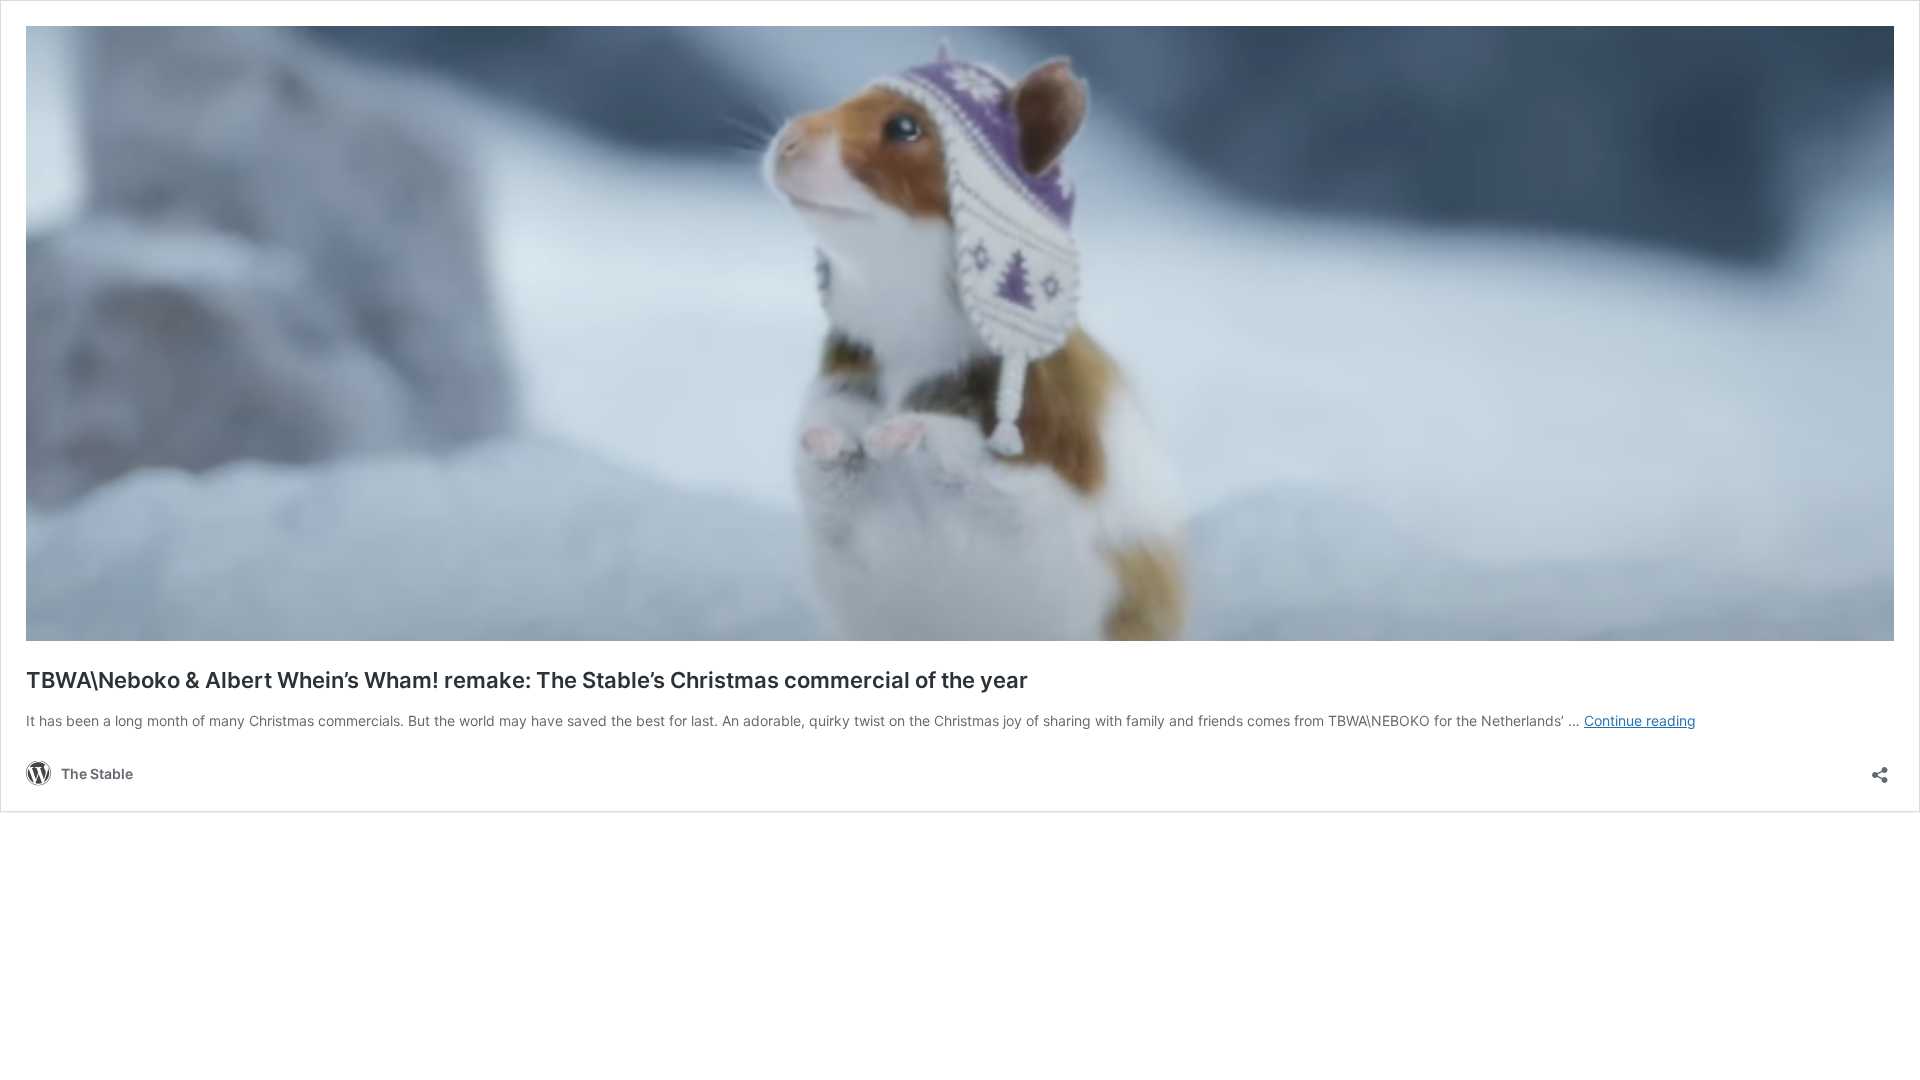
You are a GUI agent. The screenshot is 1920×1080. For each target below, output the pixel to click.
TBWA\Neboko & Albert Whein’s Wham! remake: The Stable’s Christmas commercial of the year (527, 680)
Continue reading (1640, 720)
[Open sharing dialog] (1880, 768)
